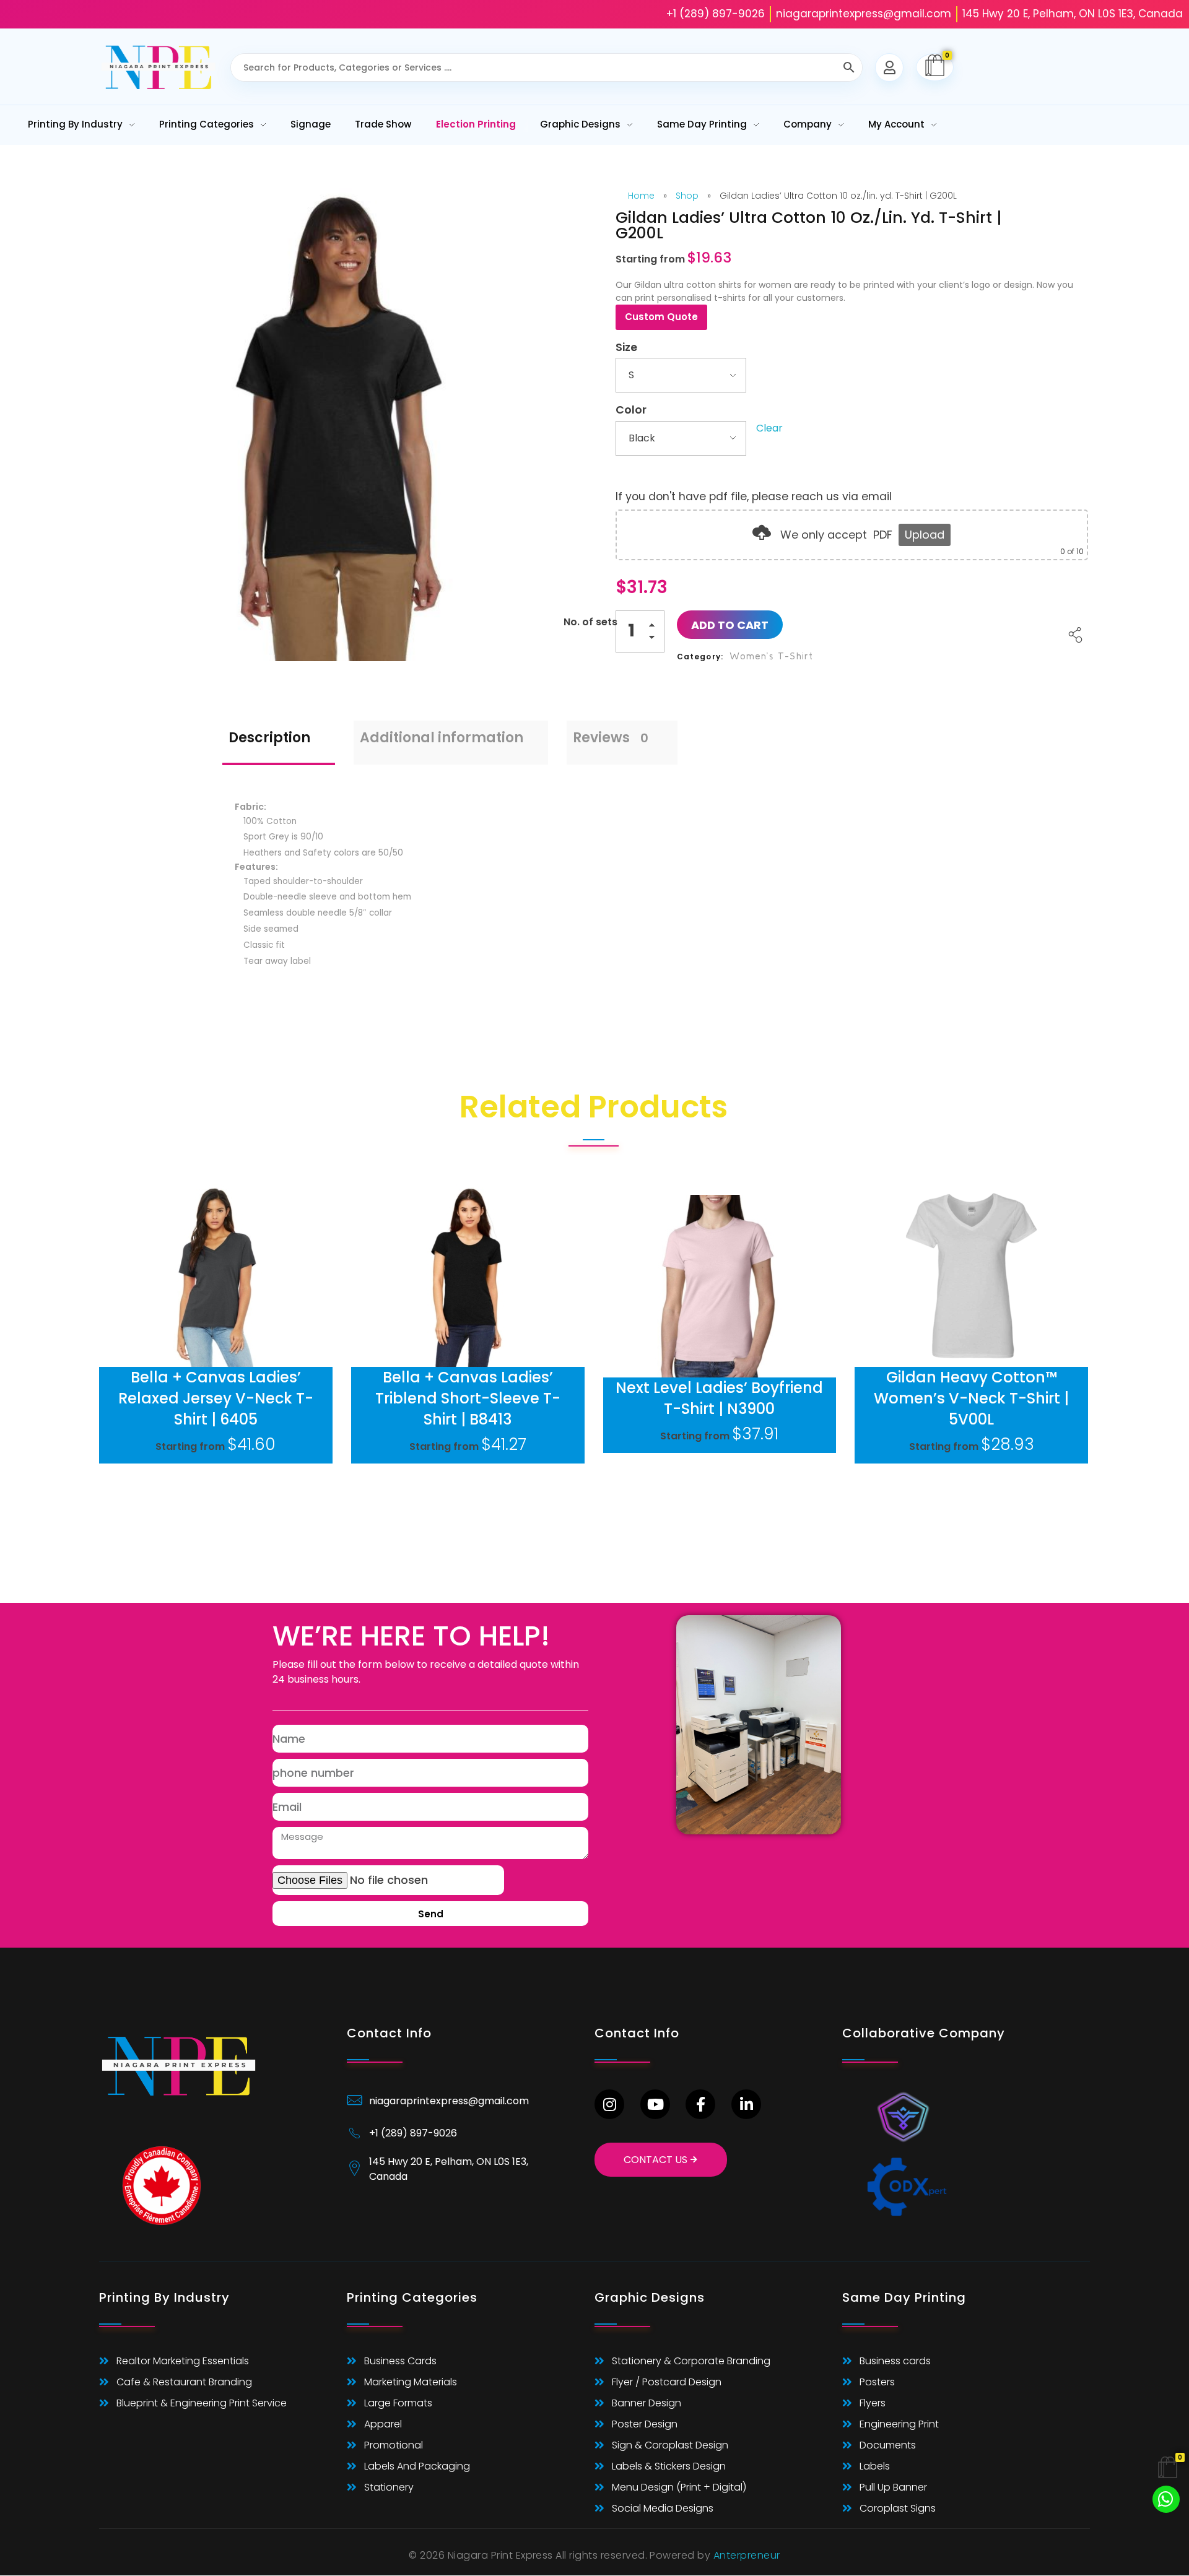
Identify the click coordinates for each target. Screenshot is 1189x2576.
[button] (655, 627)
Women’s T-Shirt (771, 656)
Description (269, 738)
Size (626, 347)
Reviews (611, 738)
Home (641, 196)
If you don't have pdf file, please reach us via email (754, 497)
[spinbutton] (640, 631)
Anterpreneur (747, 2555)
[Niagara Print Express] (159, 68)
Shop (687, 196)
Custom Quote (661, 317)
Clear (769, 428)
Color (631, 410)
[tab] (279, 743)
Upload (925, 535)
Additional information (442, 738)
